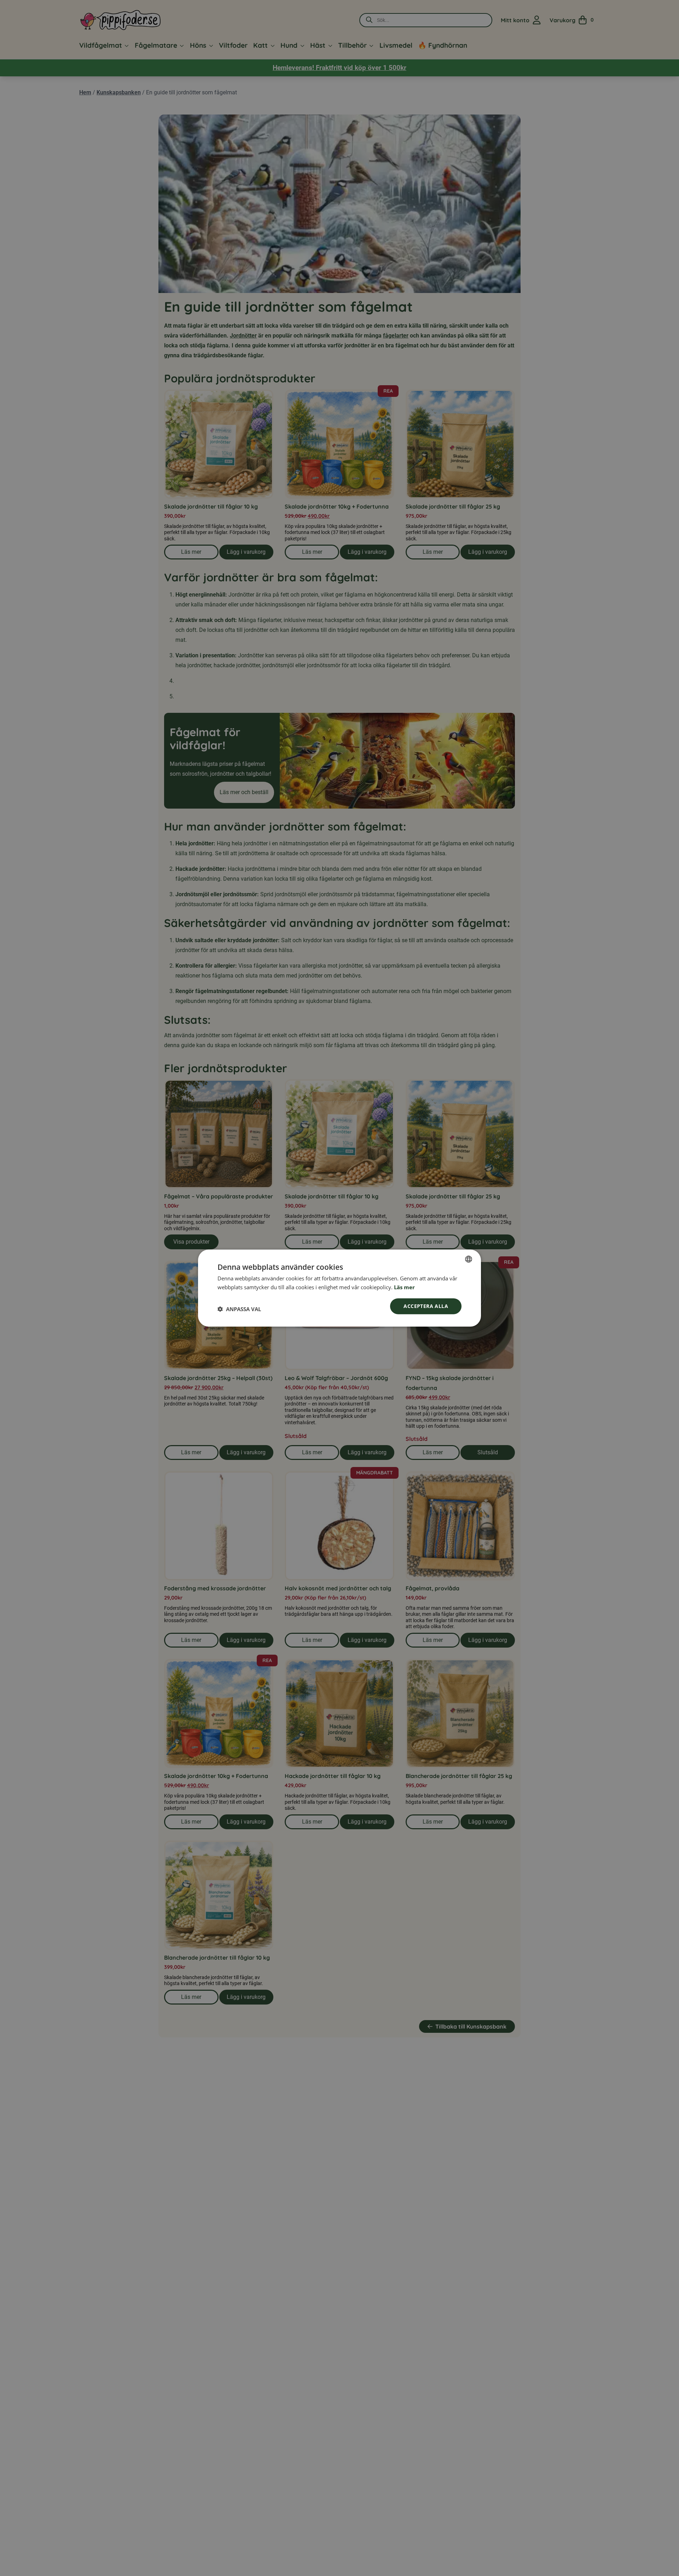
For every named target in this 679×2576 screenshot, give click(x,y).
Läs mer (404, 1287)
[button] (239, 1309)
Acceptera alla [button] (426, 1306)
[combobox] (469, 1259)
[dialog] (339, 1288)
